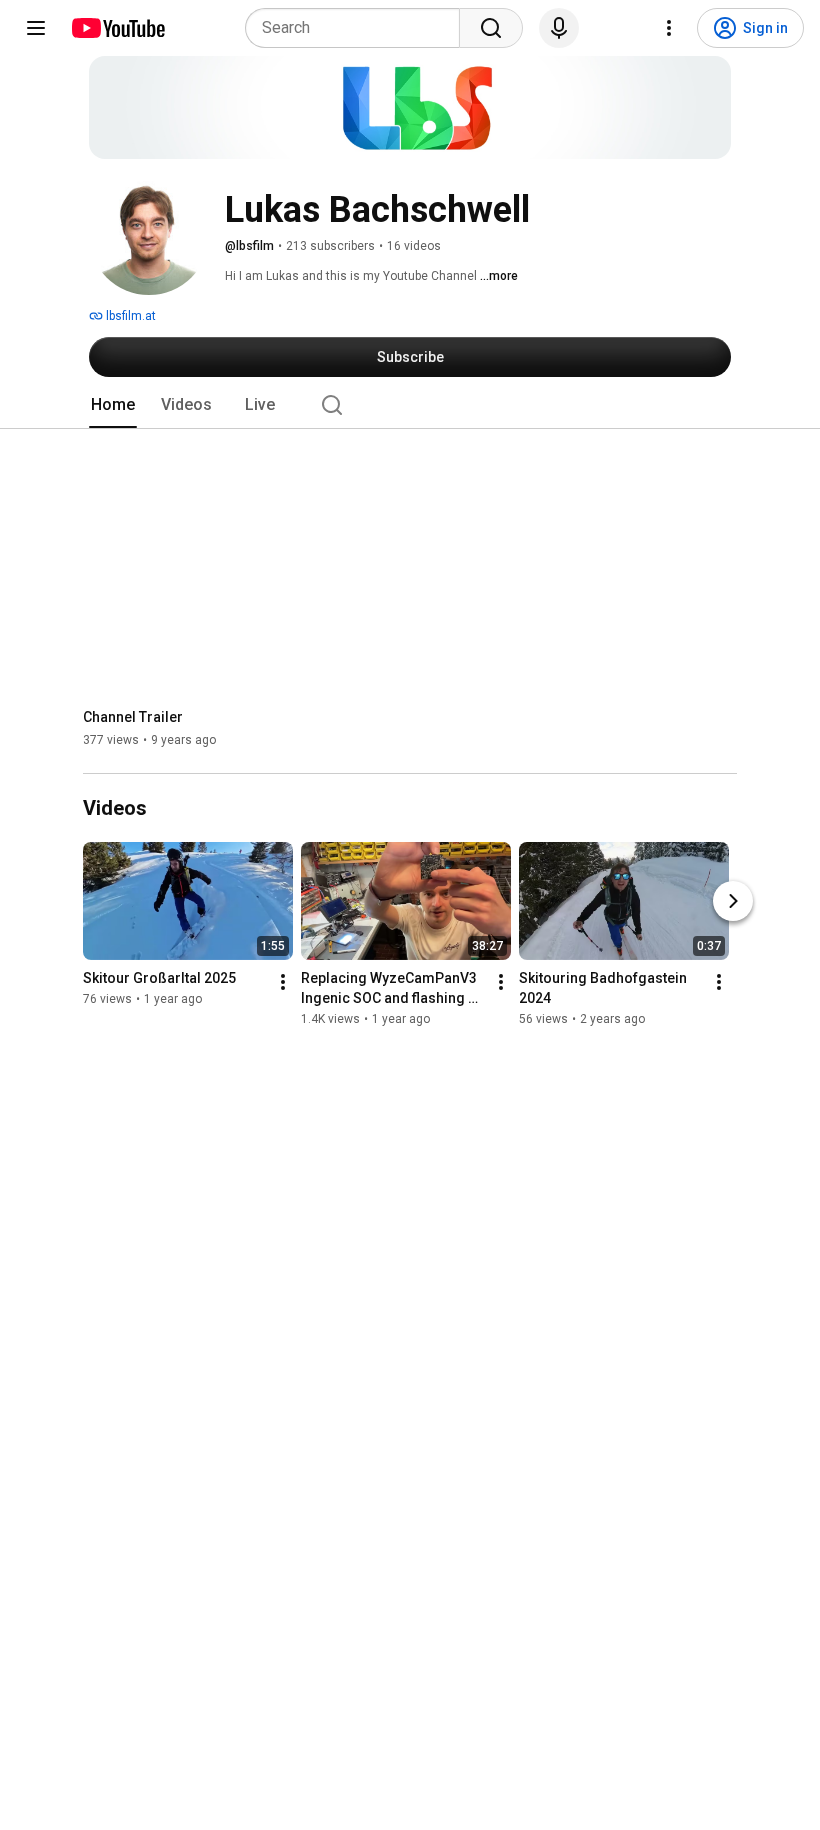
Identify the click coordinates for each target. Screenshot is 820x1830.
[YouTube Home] (117, 28)
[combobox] (358, 28)
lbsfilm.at (129, 316)
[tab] (113, 405)
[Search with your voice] (559, 28)
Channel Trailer (133, 717)
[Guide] (36, 28)
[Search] (491, 28)
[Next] (733, 902)
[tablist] (410, 405)
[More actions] (283, 983)
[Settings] (669, 28)
